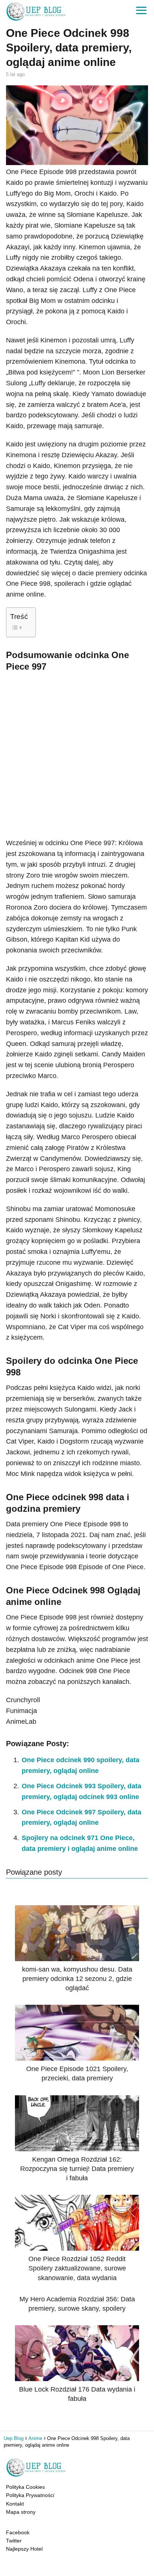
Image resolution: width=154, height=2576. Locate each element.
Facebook (18, 2532)
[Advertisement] (77, 753)
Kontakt (15, 2504)
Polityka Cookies (25, 2487)
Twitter (14, 2541)
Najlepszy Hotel (24, 2549)
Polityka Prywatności (30, 2495)
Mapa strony (21, 2512)
